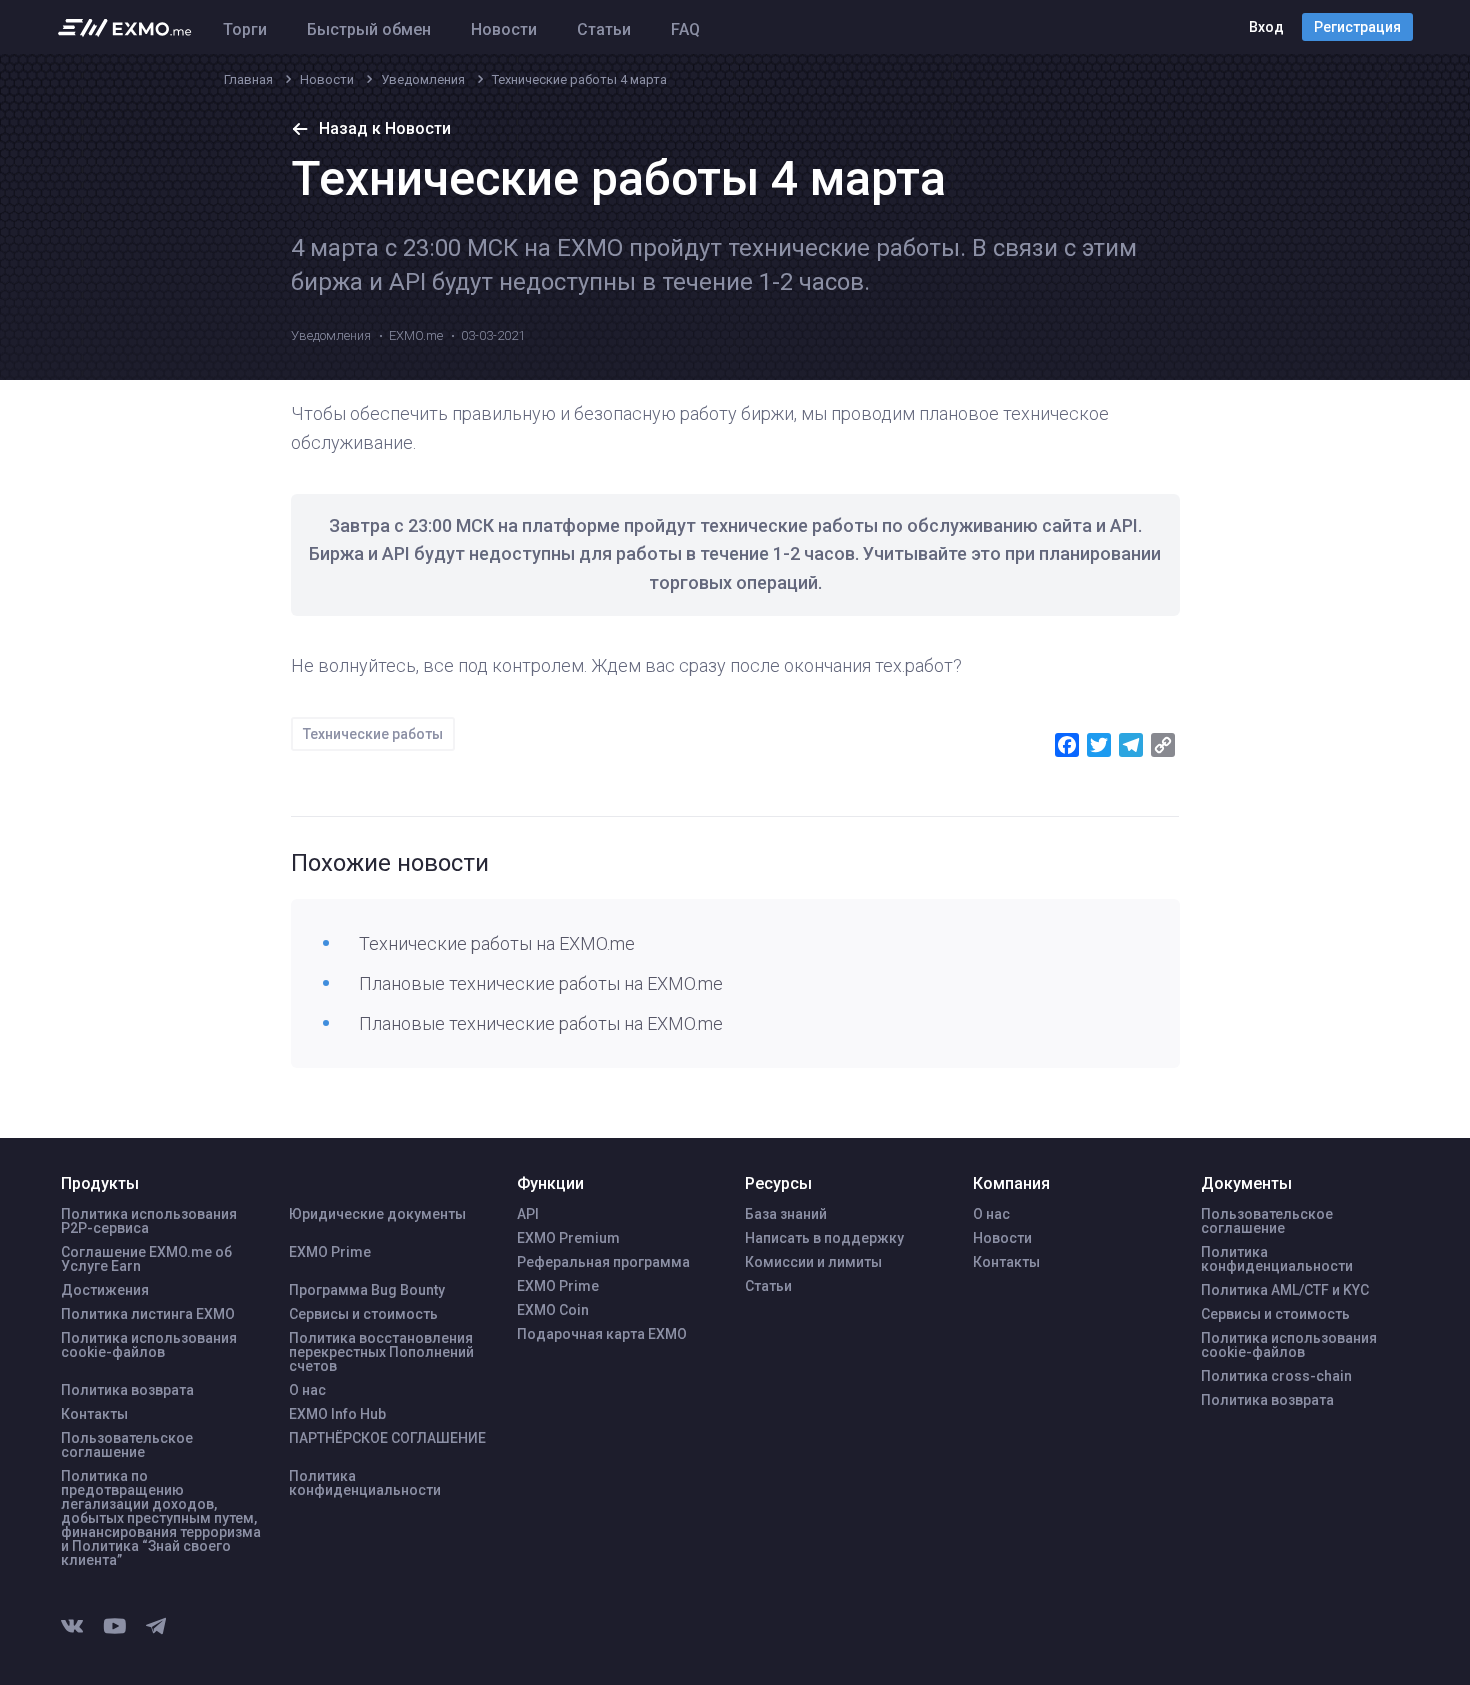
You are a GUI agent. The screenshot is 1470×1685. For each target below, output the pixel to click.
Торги (245, 29)
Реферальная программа (603, 1262)
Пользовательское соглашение (127, 1445)
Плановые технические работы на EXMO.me (541, 983)
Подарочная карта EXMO (602, 1334)
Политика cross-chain (1276, 1376)
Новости (504, 29)
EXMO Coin (553, 1310)
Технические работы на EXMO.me (497, 943)
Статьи (604, 29)
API (528, 1214)
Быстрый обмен (369, 29)
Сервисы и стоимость (363, 1314)
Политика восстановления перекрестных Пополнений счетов (381, 1352)
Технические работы (373, 734)
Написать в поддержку (824, 1238)
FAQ (685, 29)
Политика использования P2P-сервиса (149, 1221)
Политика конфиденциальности (365, 1483)
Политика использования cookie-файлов (149, 1345)
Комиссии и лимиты (813, 1262)
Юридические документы (377, 1214)
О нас (307, 1390)
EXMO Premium (568, 1238)
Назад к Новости (385, 128)
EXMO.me (416, 335)
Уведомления (331, 335)
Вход (1266, 27)
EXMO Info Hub (337, 1414)
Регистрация (1357, 27)
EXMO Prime (330, 1252)
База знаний (786, 1214)
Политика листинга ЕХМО (148, 1314)
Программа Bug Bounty (367, 1290)
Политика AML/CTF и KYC (1285, 1290)
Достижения (105, 1290)
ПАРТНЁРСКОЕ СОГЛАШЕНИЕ (387, 1438)
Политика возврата (127, 1390)
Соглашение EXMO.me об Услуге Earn (146, 1259)
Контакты (94, 1414)
